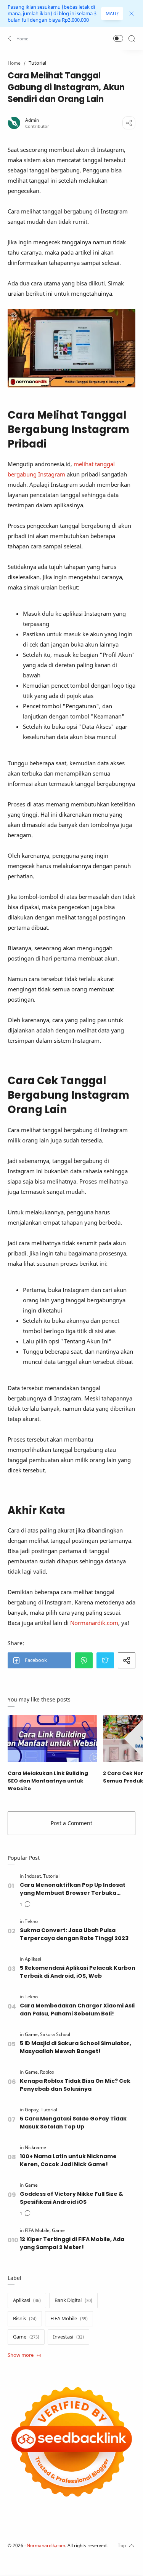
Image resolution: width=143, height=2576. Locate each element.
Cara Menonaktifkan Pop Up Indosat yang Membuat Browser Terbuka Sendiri (73, 1889)
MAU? (112, 14)
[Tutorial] (51, 1876)
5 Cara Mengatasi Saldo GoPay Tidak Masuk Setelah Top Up (73, 2123)
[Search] (132, 38)
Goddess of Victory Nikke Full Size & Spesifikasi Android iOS (71, 2198)
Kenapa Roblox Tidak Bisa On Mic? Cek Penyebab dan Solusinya (75, 2085)
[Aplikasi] (33, 1959)
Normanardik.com (94, 1623)
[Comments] (25, 1905)
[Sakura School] (55, 2034)
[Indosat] (33, 1876)
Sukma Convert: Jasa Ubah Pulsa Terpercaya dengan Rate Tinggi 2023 (74, 1934)
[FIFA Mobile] (38, 2230)
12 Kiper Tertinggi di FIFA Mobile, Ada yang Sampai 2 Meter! (72, 2243)
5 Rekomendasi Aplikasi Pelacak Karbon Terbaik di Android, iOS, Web (78, 1972)
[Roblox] (47, 2072)
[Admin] (32, 120)
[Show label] (24, 2355)
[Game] (32, 2034)
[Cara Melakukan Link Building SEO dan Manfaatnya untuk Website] (52, 1739)
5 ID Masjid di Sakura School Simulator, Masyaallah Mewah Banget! (76, 2047)
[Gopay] (32, 2110)
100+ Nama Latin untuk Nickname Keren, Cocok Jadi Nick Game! (68, 2160)
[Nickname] (35, 2147)
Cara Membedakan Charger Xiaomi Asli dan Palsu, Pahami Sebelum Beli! (77, 2010)
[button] (18, 38)
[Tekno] (31, 1921)
